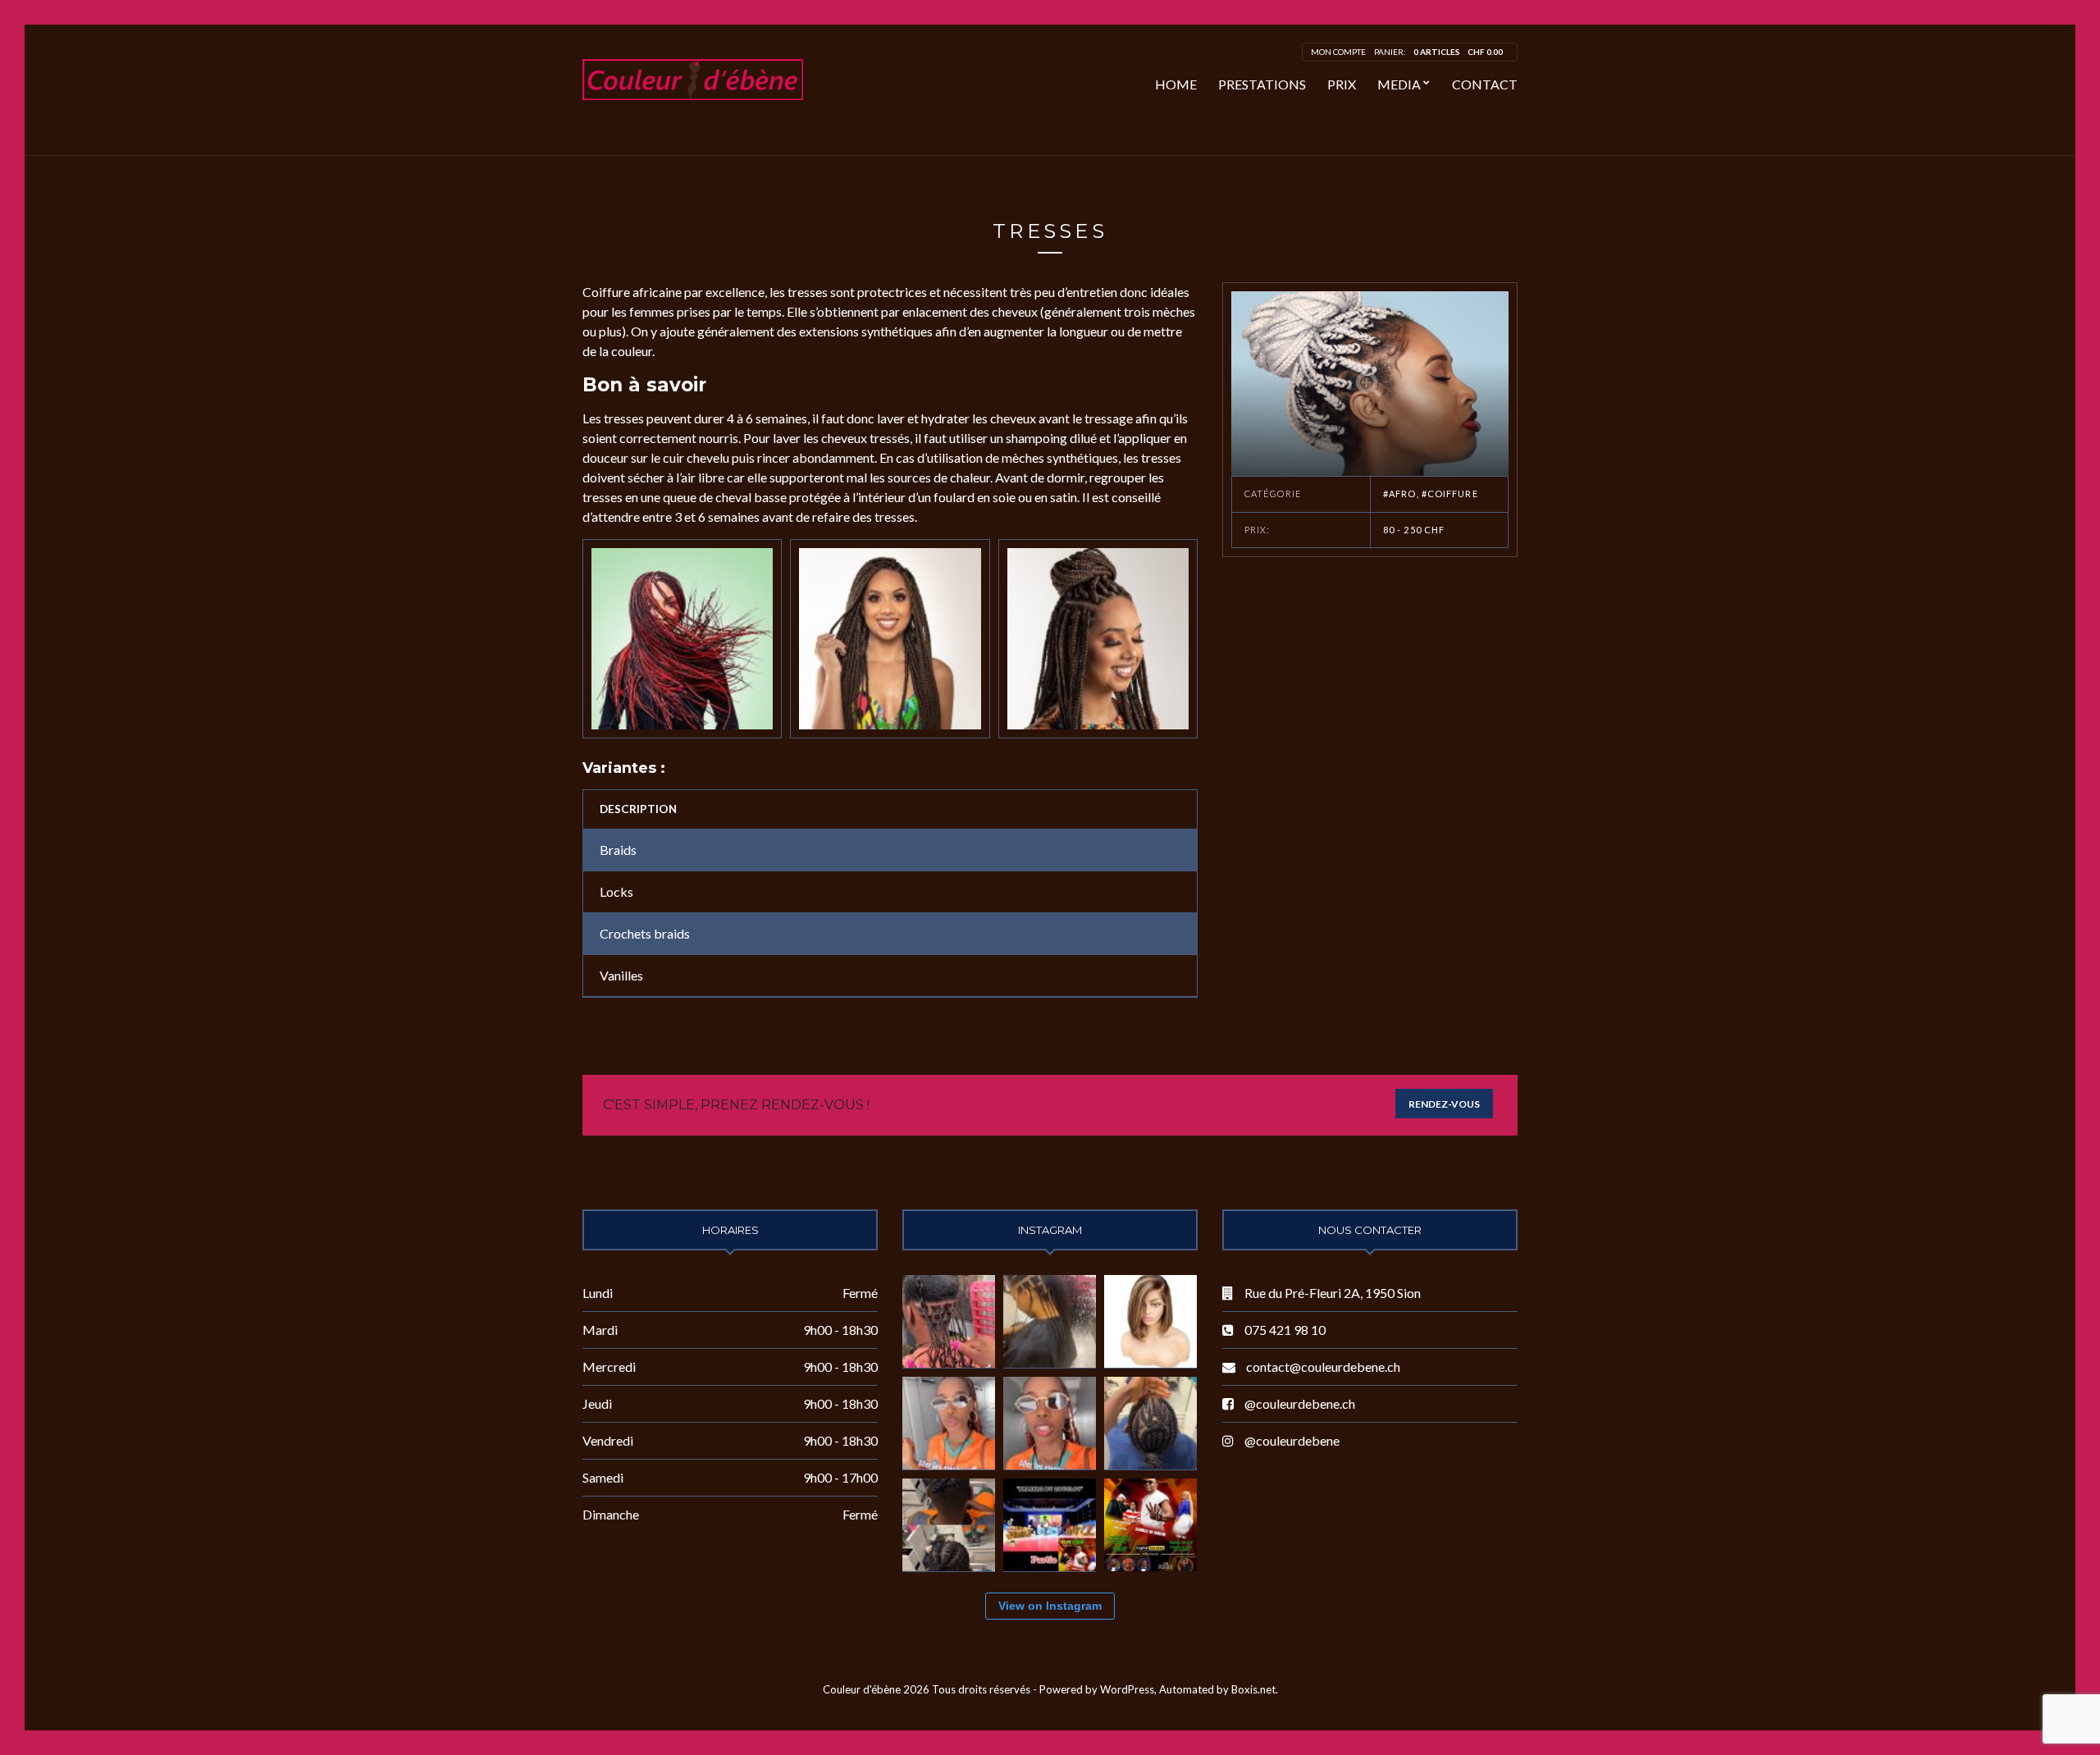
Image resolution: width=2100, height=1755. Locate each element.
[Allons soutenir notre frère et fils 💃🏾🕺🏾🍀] (1050, 1525)
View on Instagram (1050, 1606)
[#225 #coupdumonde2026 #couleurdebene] (949, 1423)
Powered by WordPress (1097, 1689)
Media (1399, 84)
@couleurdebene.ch (1300, 1403)
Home (1176, 84)
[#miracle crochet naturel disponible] (1050, 1321)
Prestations (1262, 84)
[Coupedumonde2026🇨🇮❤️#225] (1050, 1423)
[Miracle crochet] (949, 1321)
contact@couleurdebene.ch (1323, 1367)
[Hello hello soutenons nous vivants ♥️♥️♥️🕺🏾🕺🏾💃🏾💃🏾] (1150, 1525)
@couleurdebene (1292, 1440)
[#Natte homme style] (1150, 1423)
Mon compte (1338, 52)
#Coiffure (1450, 494)
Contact (1485, 84)
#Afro (1400, 494)
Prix (1342, 84)
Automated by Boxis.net (1217, 1689)
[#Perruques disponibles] (1150, 1321)
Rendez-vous (1444, 1104)
